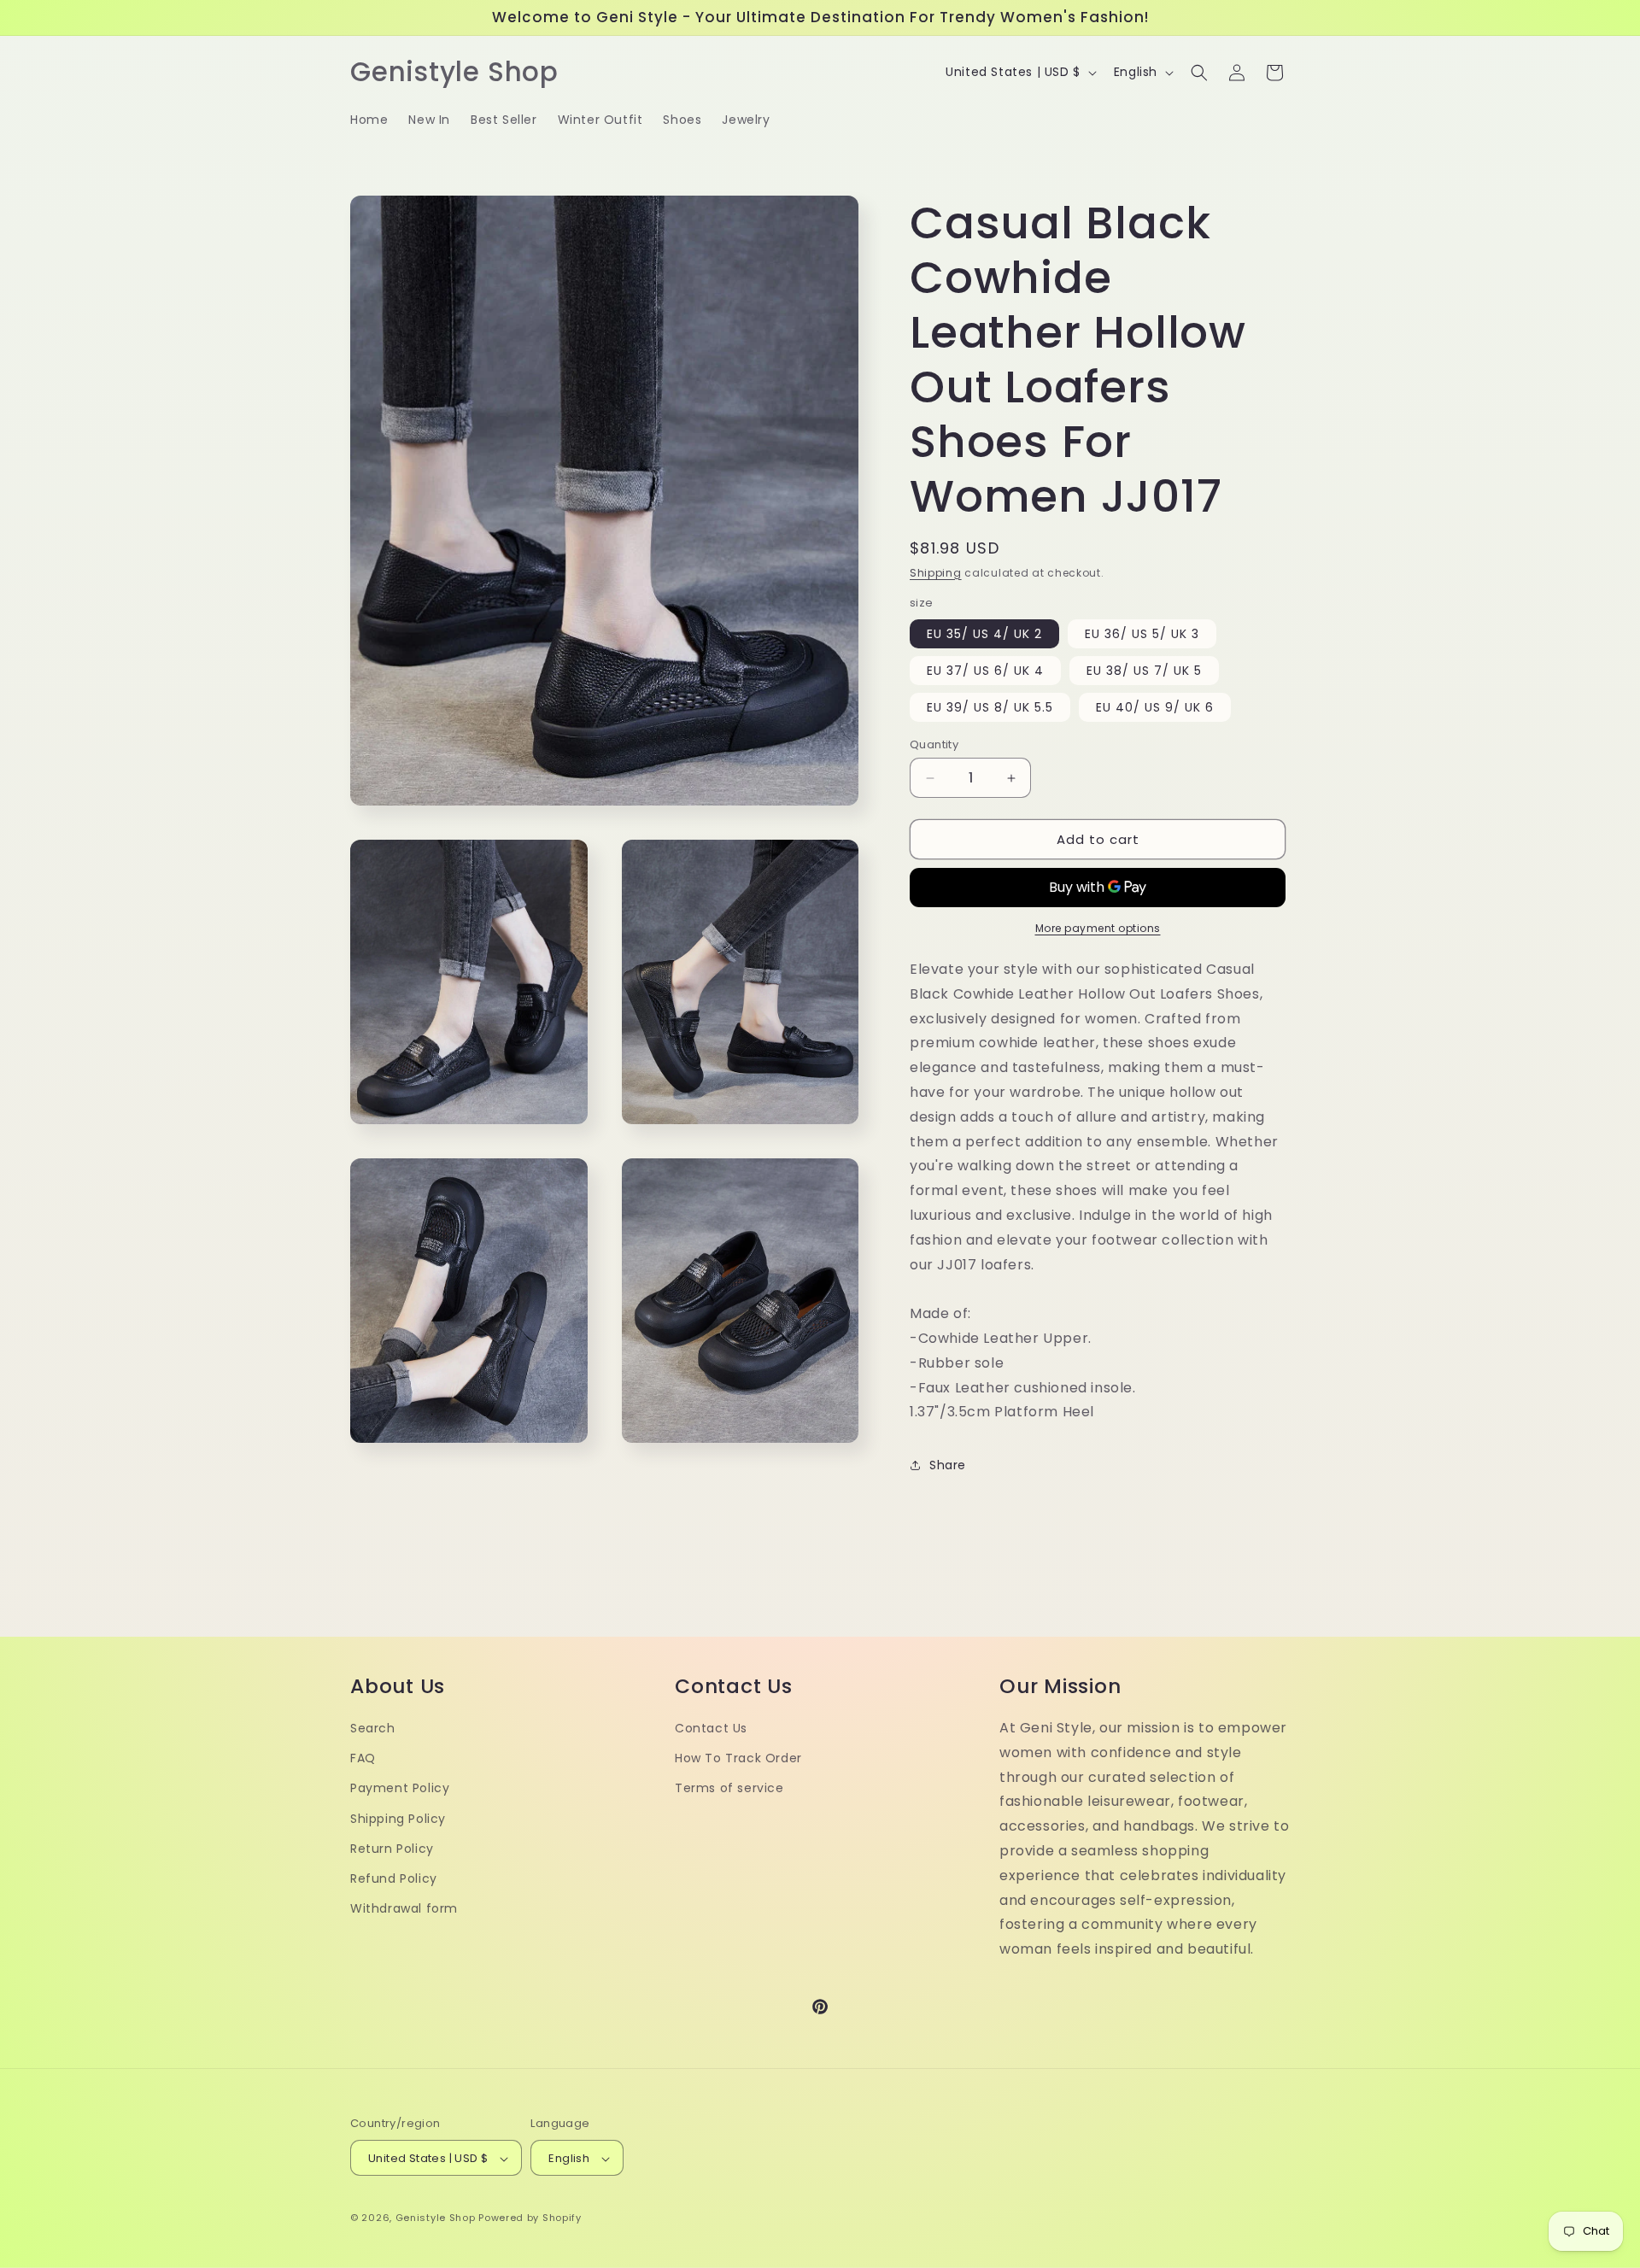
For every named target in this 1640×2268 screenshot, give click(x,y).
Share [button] (948, 1465)
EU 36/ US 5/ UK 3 (1142, 634)
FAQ (363, 1758)
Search (373, 1728)
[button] (1199, 73)
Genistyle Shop (436, 2218)
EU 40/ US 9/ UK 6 (1155, 707)
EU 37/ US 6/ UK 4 (985, 671)
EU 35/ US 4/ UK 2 (984, 634)
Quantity (934, 744)
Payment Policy (400, 1789)
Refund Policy (394, 1878)
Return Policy (392, 1849)
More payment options (1098, 928)
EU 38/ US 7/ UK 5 (1144, 671)
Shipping (936, 573)
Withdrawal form (404, 1908)
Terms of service (729, 1789)
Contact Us (711, 1728)
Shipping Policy (398, 1819)
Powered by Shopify (530, 2218)
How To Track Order (738, 1758)
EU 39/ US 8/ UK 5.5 (990, 707)
